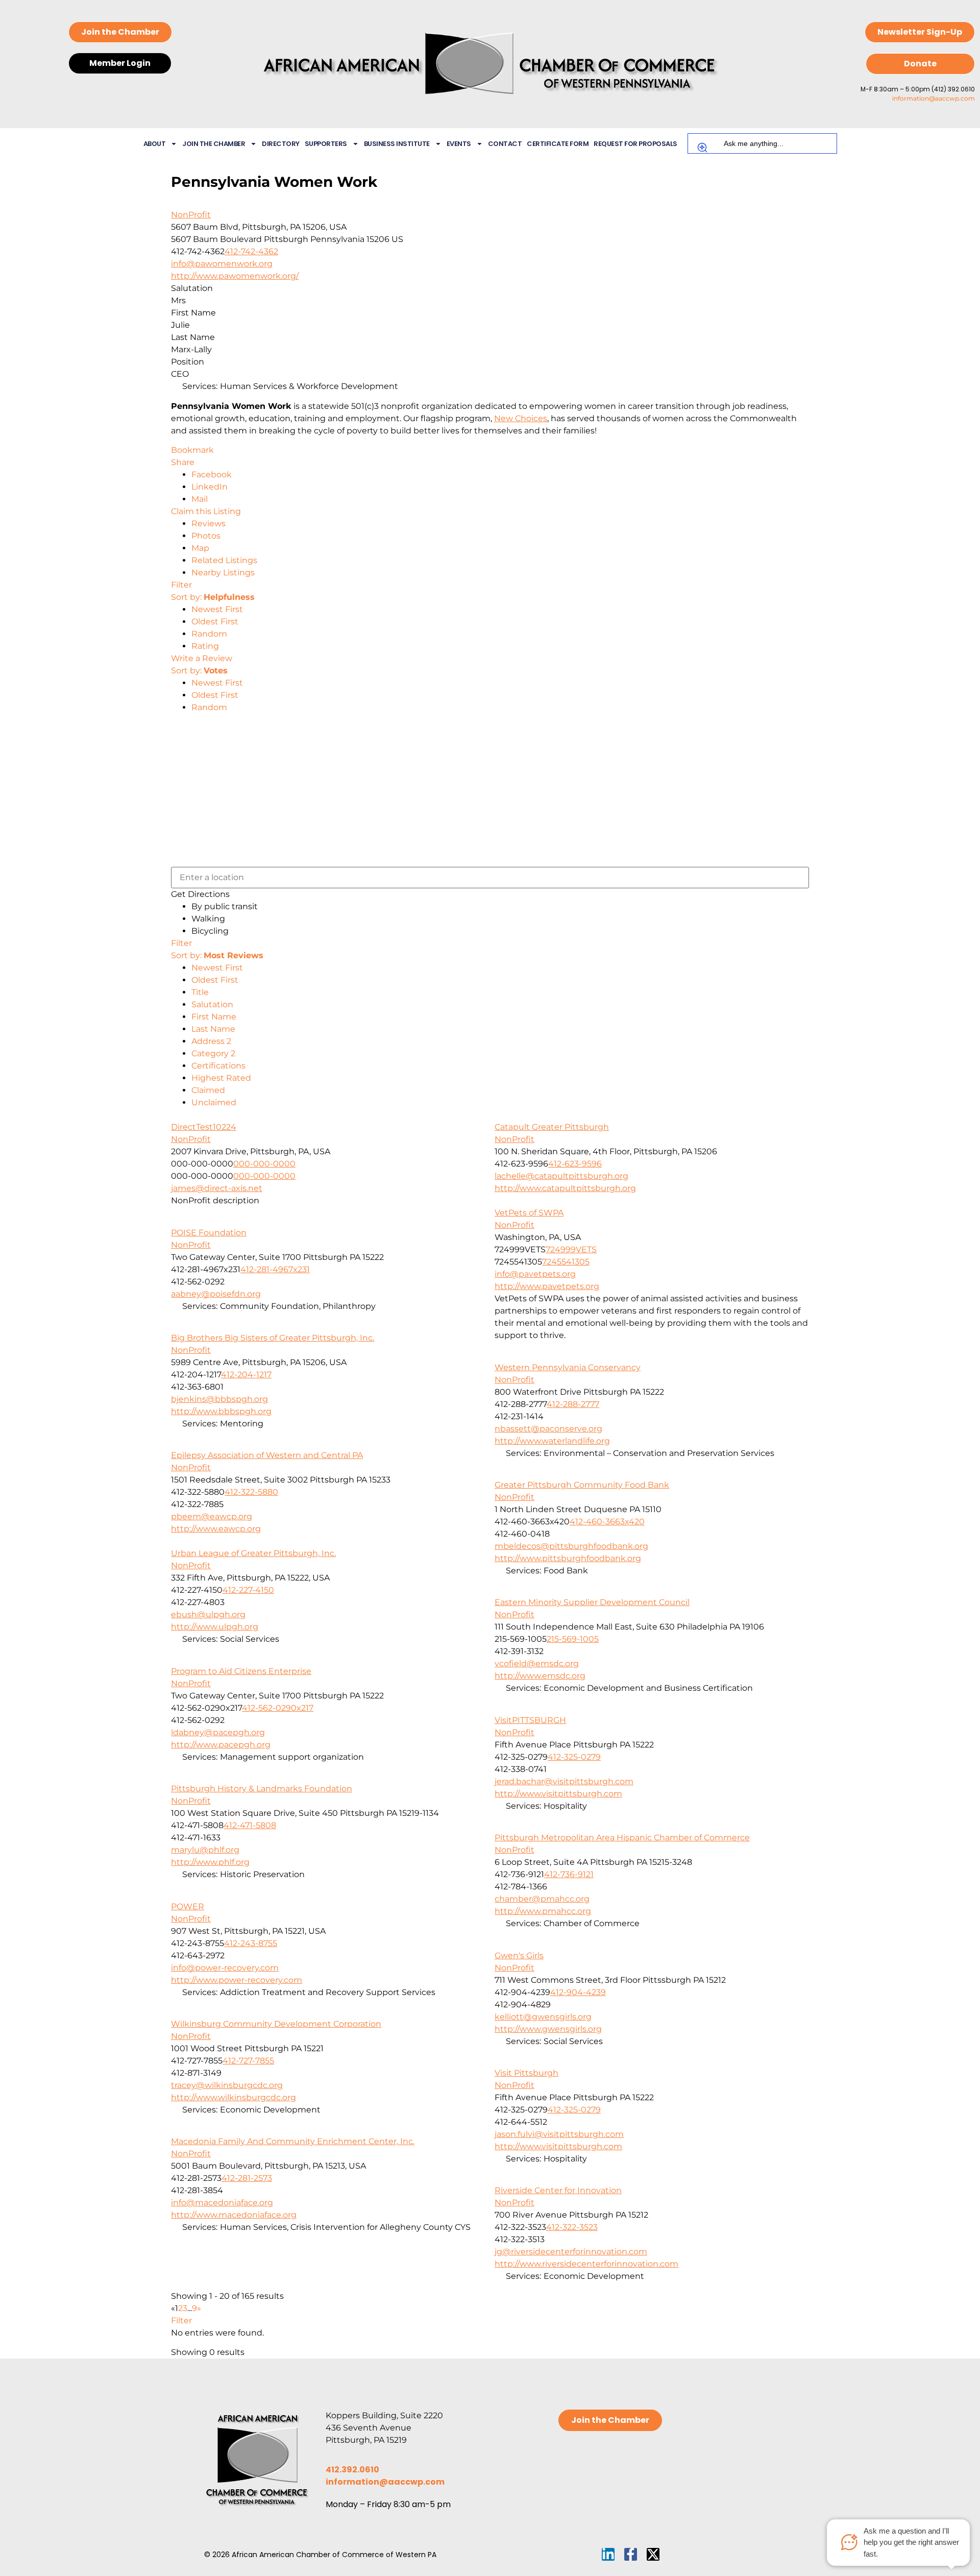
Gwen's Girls (519, 1955)
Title (200, 992)
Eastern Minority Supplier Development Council (592, 1602)
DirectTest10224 (204, 1127)
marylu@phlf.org (205, 1850)
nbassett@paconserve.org (548, 1429)
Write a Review (202, 658)
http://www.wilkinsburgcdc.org (234, 2097)
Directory (281, 144)
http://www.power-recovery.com (237, 1980)
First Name (214, 1017)
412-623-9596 (575, 1164)
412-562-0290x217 (278, 1708)
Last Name (213, 1029)
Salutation (212, 1004)
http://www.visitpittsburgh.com (558, 1794)
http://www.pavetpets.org (547, 1286)
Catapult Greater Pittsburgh (552, 1127)
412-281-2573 (247, 2178)
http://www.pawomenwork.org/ (235, 276)
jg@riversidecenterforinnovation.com (571, 2252)
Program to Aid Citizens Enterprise (241, 1671)
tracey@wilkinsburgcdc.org (227, 2085)
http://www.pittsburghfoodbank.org (568, 1558)
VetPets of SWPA (529, 1213)
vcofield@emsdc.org (537, 1663)
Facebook (212, 475)
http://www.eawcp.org (216, 1529)
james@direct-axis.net (217, 1188)
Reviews (209, 524)
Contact (505, 144)
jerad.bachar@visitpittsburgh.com (564, 1781)
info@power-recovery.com (225, 1968)
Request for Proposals (635, 144)
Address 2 (211, 1041)
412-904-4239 (578, 1992)
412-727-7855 (248, 2061)
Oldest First (215, 622)
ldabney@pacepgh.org (218, 1732)
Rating (205, 646)
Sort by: (213, 597)
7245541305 (566, 1262)
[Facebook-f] (631, 2554)
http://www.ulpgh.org (215, 1627)
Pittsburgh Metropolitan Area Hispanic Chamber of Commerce (622, 1838)
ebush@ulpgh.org (208, 1614)
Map (200, 548)
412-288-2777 (573, 1404)
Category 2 (213, 1053)
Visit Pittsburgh (526, 2073)
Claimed (208, 1090)
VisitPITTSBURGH (530, 1720)
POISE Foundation (209, 1233)
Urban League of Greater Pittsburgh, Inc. (253, 1553)
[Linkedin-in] (608, 2554)
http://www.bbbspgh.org (221, 1411)
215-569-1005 (573, 1639)
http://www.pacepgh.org (221, 1745)
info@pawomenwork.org (222, 264)
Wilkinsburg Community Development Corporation (276, 2024)
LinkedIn (210, 487)
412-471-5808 (250, 1825)
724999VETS (571, 1249)
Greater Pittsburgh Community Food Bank (582, 1485)
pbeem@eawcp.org (212, 1516)
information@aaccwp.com (934, 98)
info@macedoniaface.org (222, 2203)
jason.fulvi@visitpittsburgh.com (559, 2134)
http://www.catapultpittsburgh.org (565, 1188)
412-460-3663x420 (607, 1522)
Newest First (217, 609)
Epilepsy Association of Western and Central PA (267, 1455)
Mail (200, 499)
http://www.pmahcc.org (543, 1911)
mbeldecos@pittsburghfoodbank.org (571, 1546)
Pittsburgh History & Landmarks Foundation (262, 1789)
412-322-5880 (251, 1492)
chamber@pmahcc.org (542, 1899)
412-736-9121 (569, 1874)
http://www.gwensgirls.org (548, 2029)
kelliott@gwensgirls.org (543, 2017)
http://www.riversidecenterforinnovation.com (586, 2264)
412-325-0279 (574, 1757)
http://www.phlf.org (210, 1862)
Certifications (218, 1066)
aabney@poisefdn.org (216, 1294)
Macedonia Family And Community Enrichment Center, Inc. (293, 2141)
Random (209, 634)
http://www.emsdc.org (540, 1676)
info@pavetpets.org (535, 1274)
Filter (181, 585)
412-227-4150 (248, 1590)
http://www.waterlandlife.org (552, 1441)
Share (183, 462)
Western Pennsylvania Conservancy (568, 1367)
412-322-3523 (572, 2227)
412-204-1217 (246, 1375)
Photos (206, 536)
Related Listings (224, 560)
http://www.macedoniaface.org (234, 2215)
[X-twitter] (653, 2554)
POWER (188, 1906)
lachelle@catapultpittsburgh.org (561, 1176)
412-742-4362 (251, 251)
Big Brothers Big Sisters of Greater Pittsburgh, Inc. (273, 1338)
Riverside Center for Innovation (558, 2190)
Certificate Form (558, 144)
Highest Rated (221, 1078)
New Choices (521, 418)
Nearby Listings (223, 573)
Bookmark (192, 450)
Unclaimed (214, 1102)
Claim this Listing (206, 511)
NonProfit (191, 215)
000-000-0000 (264, 1164)
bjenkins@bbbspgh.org (219, 1399)
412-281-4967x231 (275, 1269)
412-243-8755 (251, 1943)
